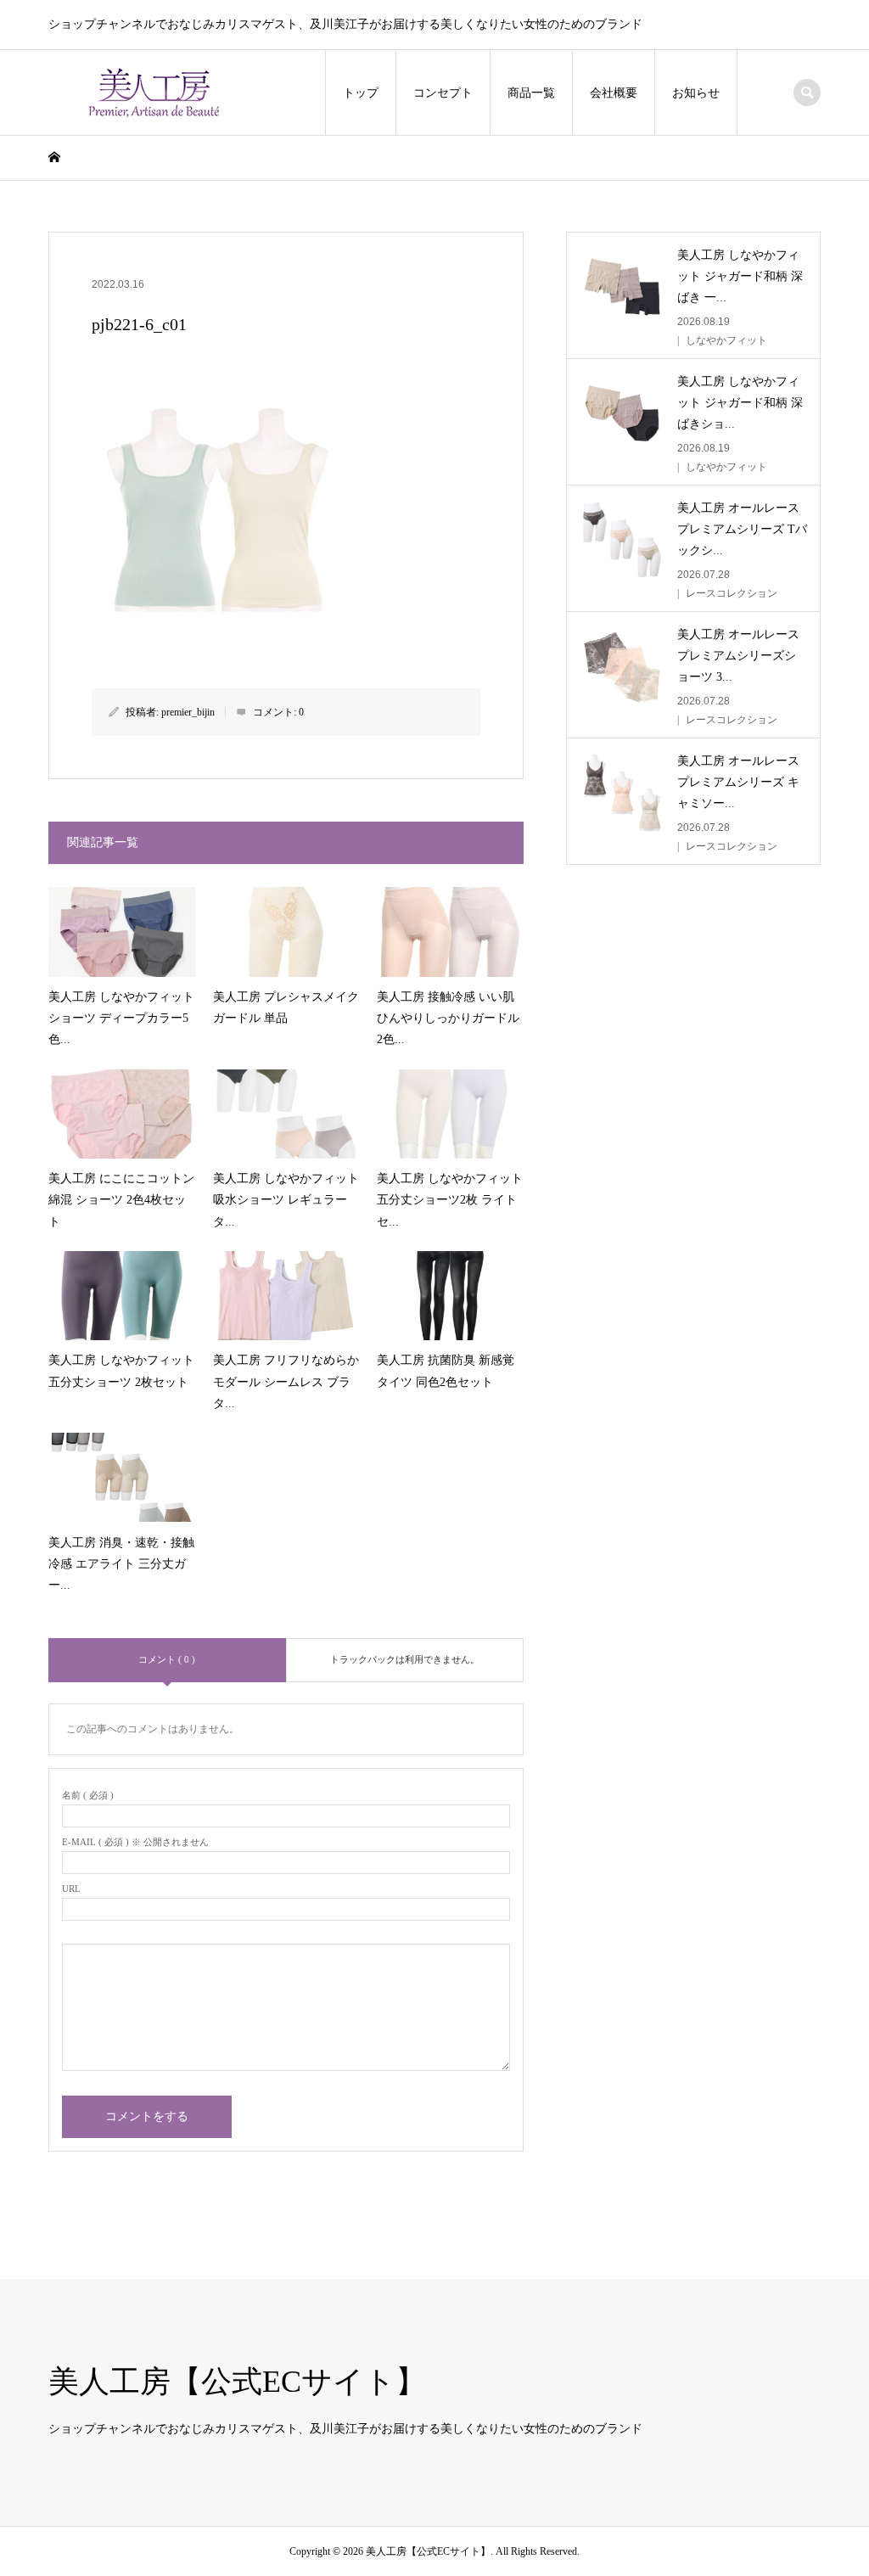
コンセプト (443, 93)
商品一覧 (531, 93)
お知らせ (696, 93)
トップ (361, 93)
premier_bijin (188, 712)
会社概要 (614, 93)
